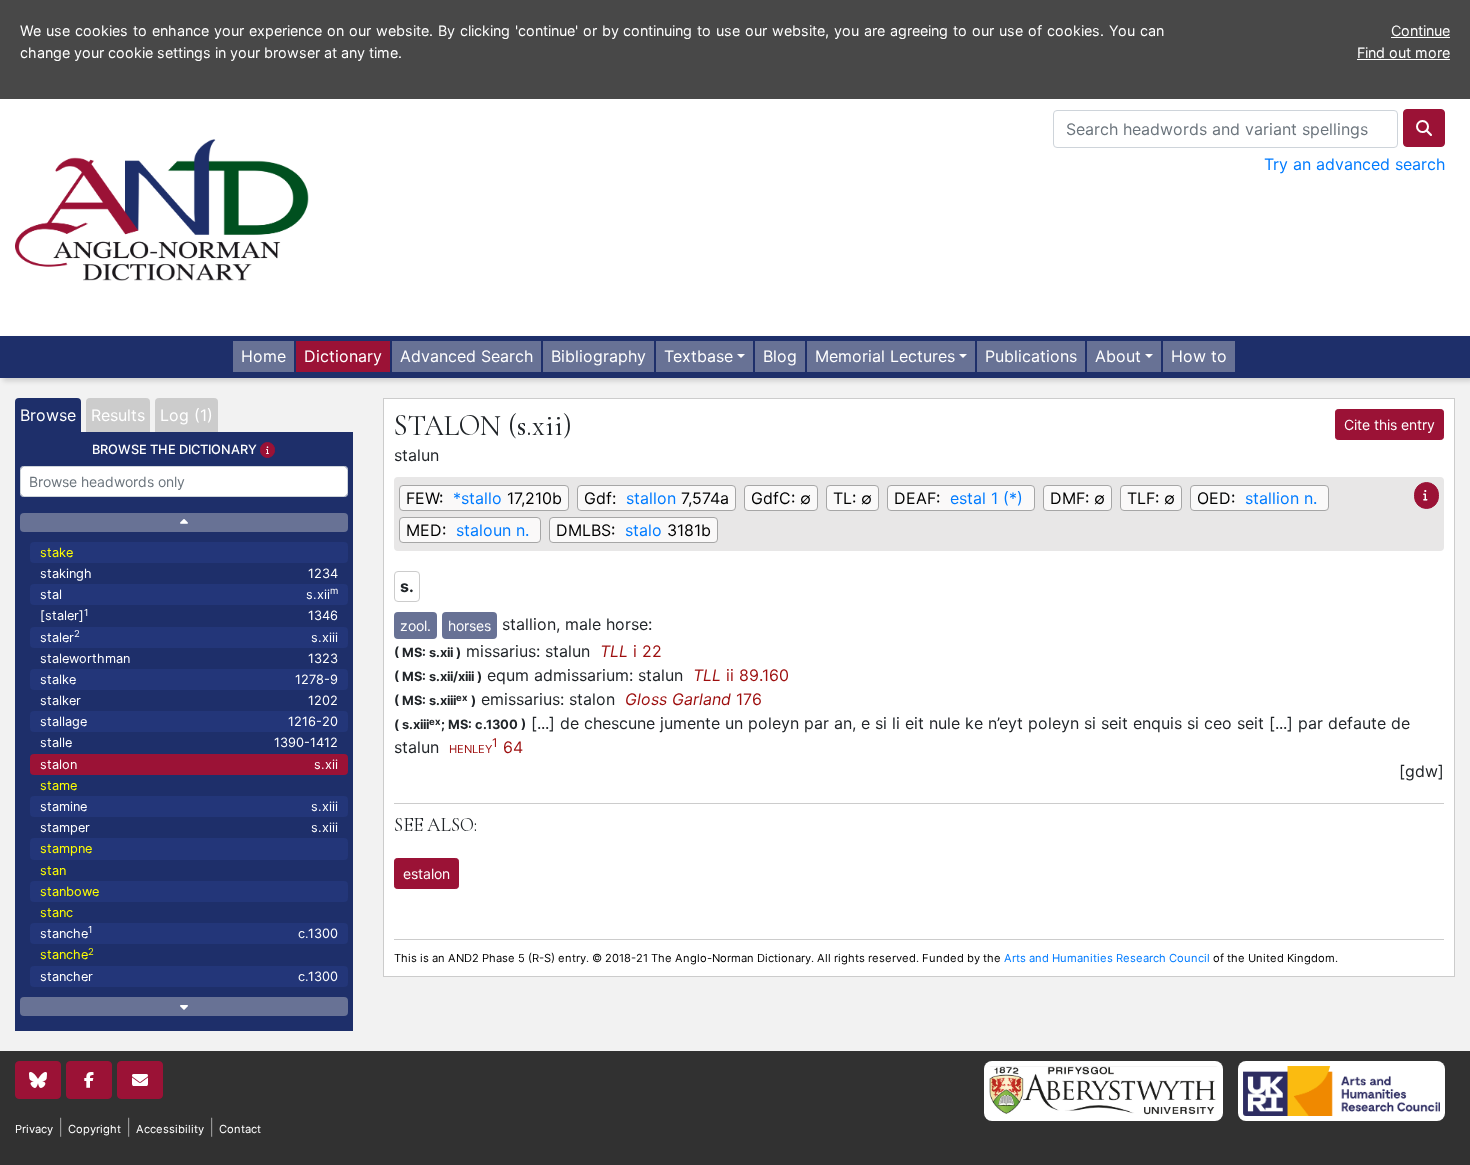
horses (469, 625)
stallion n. (1281, 498)
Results (118, 415)
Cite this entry (1389, 424)
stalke (189, 679)
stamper (189, 827)
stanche (189, 932)
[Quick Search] (1424, 128)
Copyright (94, 1129)
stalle (189, 742)
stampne (66, 848)
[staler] (189, 615)
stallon (651, 498)
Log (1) (186, 415)
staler (189, 636)
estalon (426, 873)
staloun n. (492, 530)
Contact (240, 1129)
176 (693, 699)
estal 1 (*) (986, 498)
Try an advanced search (1354, 164)
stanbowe (69, 891)
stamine (189, 806)
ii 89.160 (741, 675)
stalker (189, 700)
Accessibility (170, 1129)
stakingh (189, 573)
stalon (189, 764)
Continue (1420, 30)
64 (486, 747)
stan (53, 870)
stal (189, 593)
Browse (48, 415)
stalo (643, 530)
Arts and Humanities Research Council (1107, 958)
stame (58, 785)
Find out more (1403, 52)
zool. (415, 625)
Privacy (34, 1129)
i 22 (631, 651)
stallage (189, 721)
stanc (56, 912)
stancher (189, 976)
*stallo (477, 498)
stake (56, 552)
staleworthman (189, 658)
